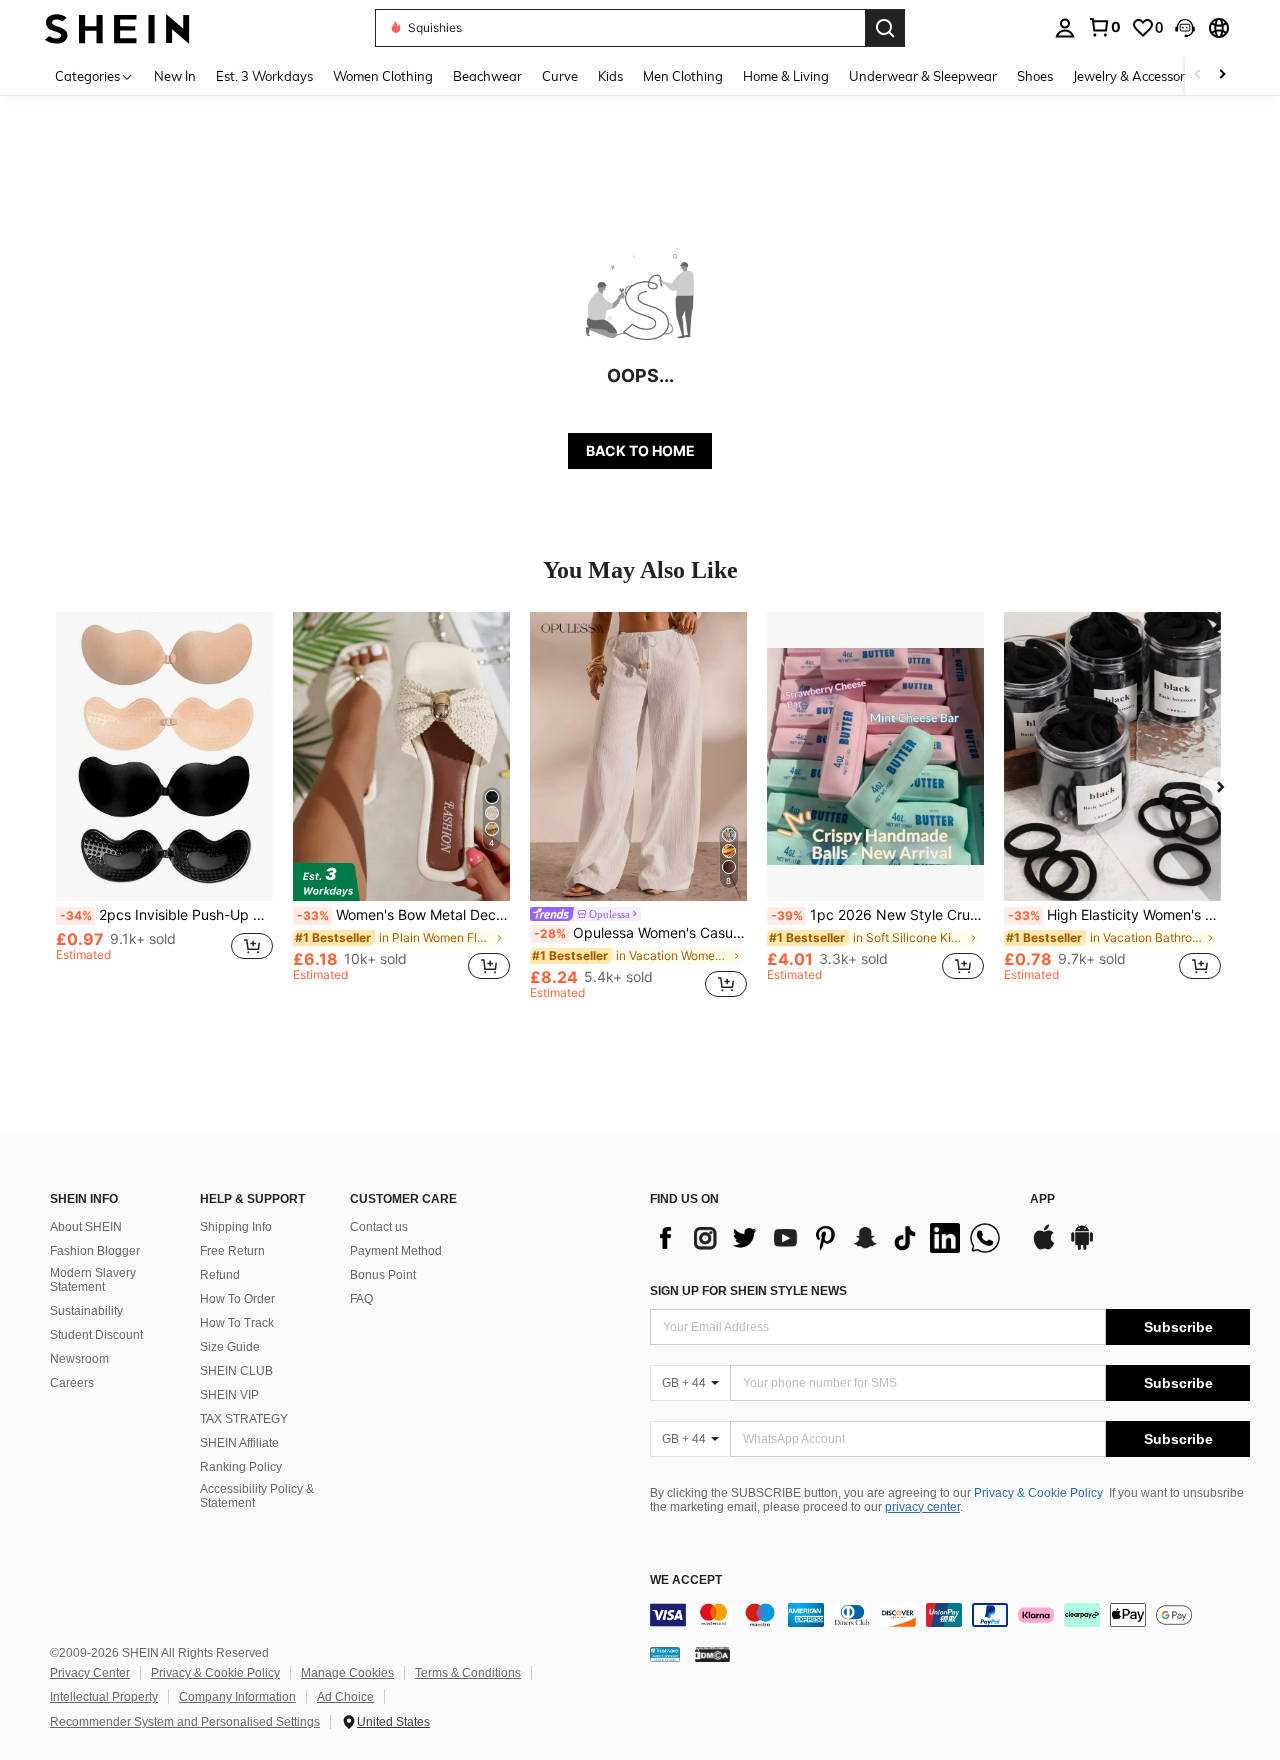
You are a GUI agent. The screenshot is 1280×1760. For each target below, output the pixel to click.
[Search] (885, 28)
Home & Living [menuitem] (786, 76)
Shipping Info (236, 1227)
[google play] (1082, 1247)
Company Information (237, 1697)
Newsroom (79, 1359)
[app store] (1044, 1247)
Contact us (379, 1227)
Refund (220, 1275)
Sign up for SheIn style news (748, 1291)
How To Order (237, 1299)
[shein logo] (117, 27)
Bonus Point (383, 1275)
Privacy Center (90, 1673)
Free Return (232, 1251)
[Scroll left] (1198, 75)
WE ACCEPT (686, 1580)
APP (1042, 1199)
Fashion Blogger (95, 1251)
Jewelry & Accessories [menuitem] (1137, 76)
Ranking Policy (241, 1467)
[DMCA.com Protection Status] (712, 1654)
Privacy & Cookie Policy (1038, 1493)
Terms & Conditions (468, 1673)
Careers (72, 1383)
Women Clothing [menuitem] (383, 76)
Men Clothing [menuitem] (683, 76)
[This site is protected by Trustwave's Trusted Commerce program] (665, 1654)
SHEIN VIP (229, 1395)
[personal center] (1065, 28)
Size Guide (230, 1347)
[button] (1185, 28)
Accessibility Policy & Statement (257, 1496)
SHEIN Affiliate (239, 1443)
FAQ (361, 1299)
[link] (1104, 27)
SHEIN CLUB (236, 1371)
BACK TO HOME (640, 450)
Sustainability (86, 1311)
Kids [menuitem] (610, 76)
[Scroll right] (1222, 75)
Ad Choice (345, 1697)
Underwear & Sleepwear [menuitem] (923, 76)
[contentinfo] (950, 1615)
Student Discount (96, 1335)
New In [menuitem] (175, 76)
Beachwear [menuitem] (487, 76)
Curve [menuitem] (560, 76)
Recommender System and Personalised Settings (185, 1722)
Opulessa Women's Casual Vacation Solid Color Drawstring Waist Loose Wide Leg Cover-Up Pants (640, 933)
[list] (830, 1238)
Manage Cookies (347, 1673)
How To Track (237, 1323)
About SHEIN (86, 1227)
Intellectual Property (104, 1697)
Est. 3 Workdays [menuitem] (264, 76)
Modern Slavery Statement (93, 1280)
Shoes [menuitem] (1035, 76)
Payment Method (396, 1251)
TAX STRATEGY (244, 1419)
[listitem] (164, 805)
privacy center (922, 1507)
